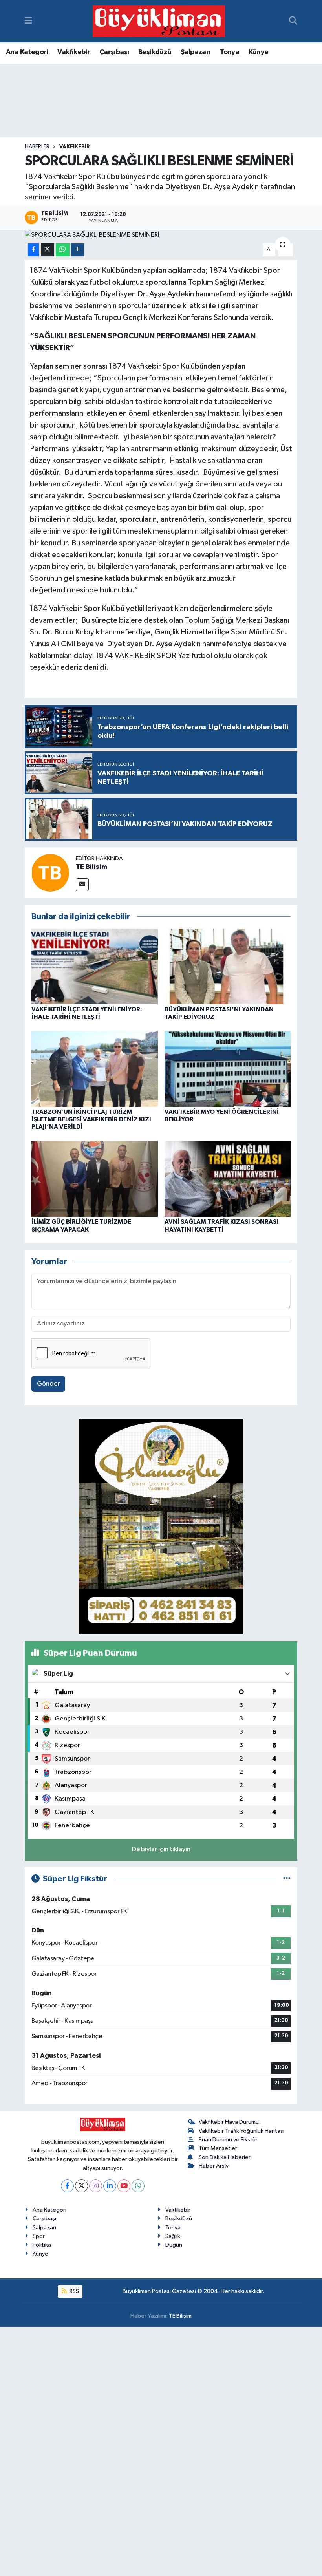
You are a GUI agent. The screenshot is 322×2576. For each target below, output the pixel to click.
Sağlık (173, 2236)
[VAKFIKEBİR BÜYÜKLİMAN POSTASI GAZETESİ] (159, 21)
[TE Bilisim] (50, 873)
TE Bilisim (91, 867)
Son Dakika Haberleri (225, 2157)
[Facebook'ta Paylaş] (33, 250)
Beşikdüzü (155, 52)
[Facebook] (67, 2186)
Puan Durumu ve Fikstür (228, 2140)
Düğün (174, 2245)
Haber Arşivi (214, 2166)
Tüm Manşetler (218, 2148)
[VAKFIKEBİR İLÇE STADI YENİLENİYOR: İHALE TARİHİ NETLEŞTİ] (95, 966)
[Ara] (293, 21)
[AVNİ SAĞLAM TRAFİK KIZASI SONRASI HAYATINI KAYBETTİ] (228, 1179)
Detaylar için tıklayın (161, 1849)
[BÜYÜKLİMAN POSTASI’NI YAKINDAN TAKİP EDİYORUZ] (228, 966)
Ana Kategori (27, 52)
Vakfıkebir (74, 52)
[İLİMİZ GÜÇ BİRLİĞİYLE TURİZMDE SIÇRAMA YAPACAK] (95, 1179)
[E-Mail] (82, 885)
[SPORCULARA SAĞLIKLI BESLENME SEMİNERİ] (161, 235)
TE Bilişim (180, 2316)
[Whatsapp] (138, 2186)
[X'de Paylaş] (48, 250)
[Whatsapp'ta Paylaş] (63, 250)
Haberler (37, 147)
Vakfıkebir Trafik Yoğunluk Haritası (241, 2131)
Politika (42, 2245)
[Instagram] (96, 2186)
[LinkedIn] (110, 2186)
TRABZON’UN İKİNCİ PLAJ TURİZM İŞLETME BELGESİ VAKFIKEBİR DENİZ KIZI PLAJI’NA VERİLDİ (91, 1119)
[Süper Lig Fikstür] (287, 1879)
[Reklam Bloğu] (161, 1526)
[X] (81, 2186)
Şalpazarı (196, 52)
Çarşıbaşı (114, 52)
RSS (74, 2291)
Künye (259, 52)
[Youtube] (124, 2186)
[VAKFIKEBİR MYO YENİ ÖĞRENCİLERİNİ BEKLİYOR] (228, 1069)
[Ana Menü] (28, 21)
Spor (39, 2236)
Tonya (230, 52)
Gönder (48, 1384)
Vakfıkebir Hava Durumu (229, 2122)
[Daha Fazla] (78, 250)
